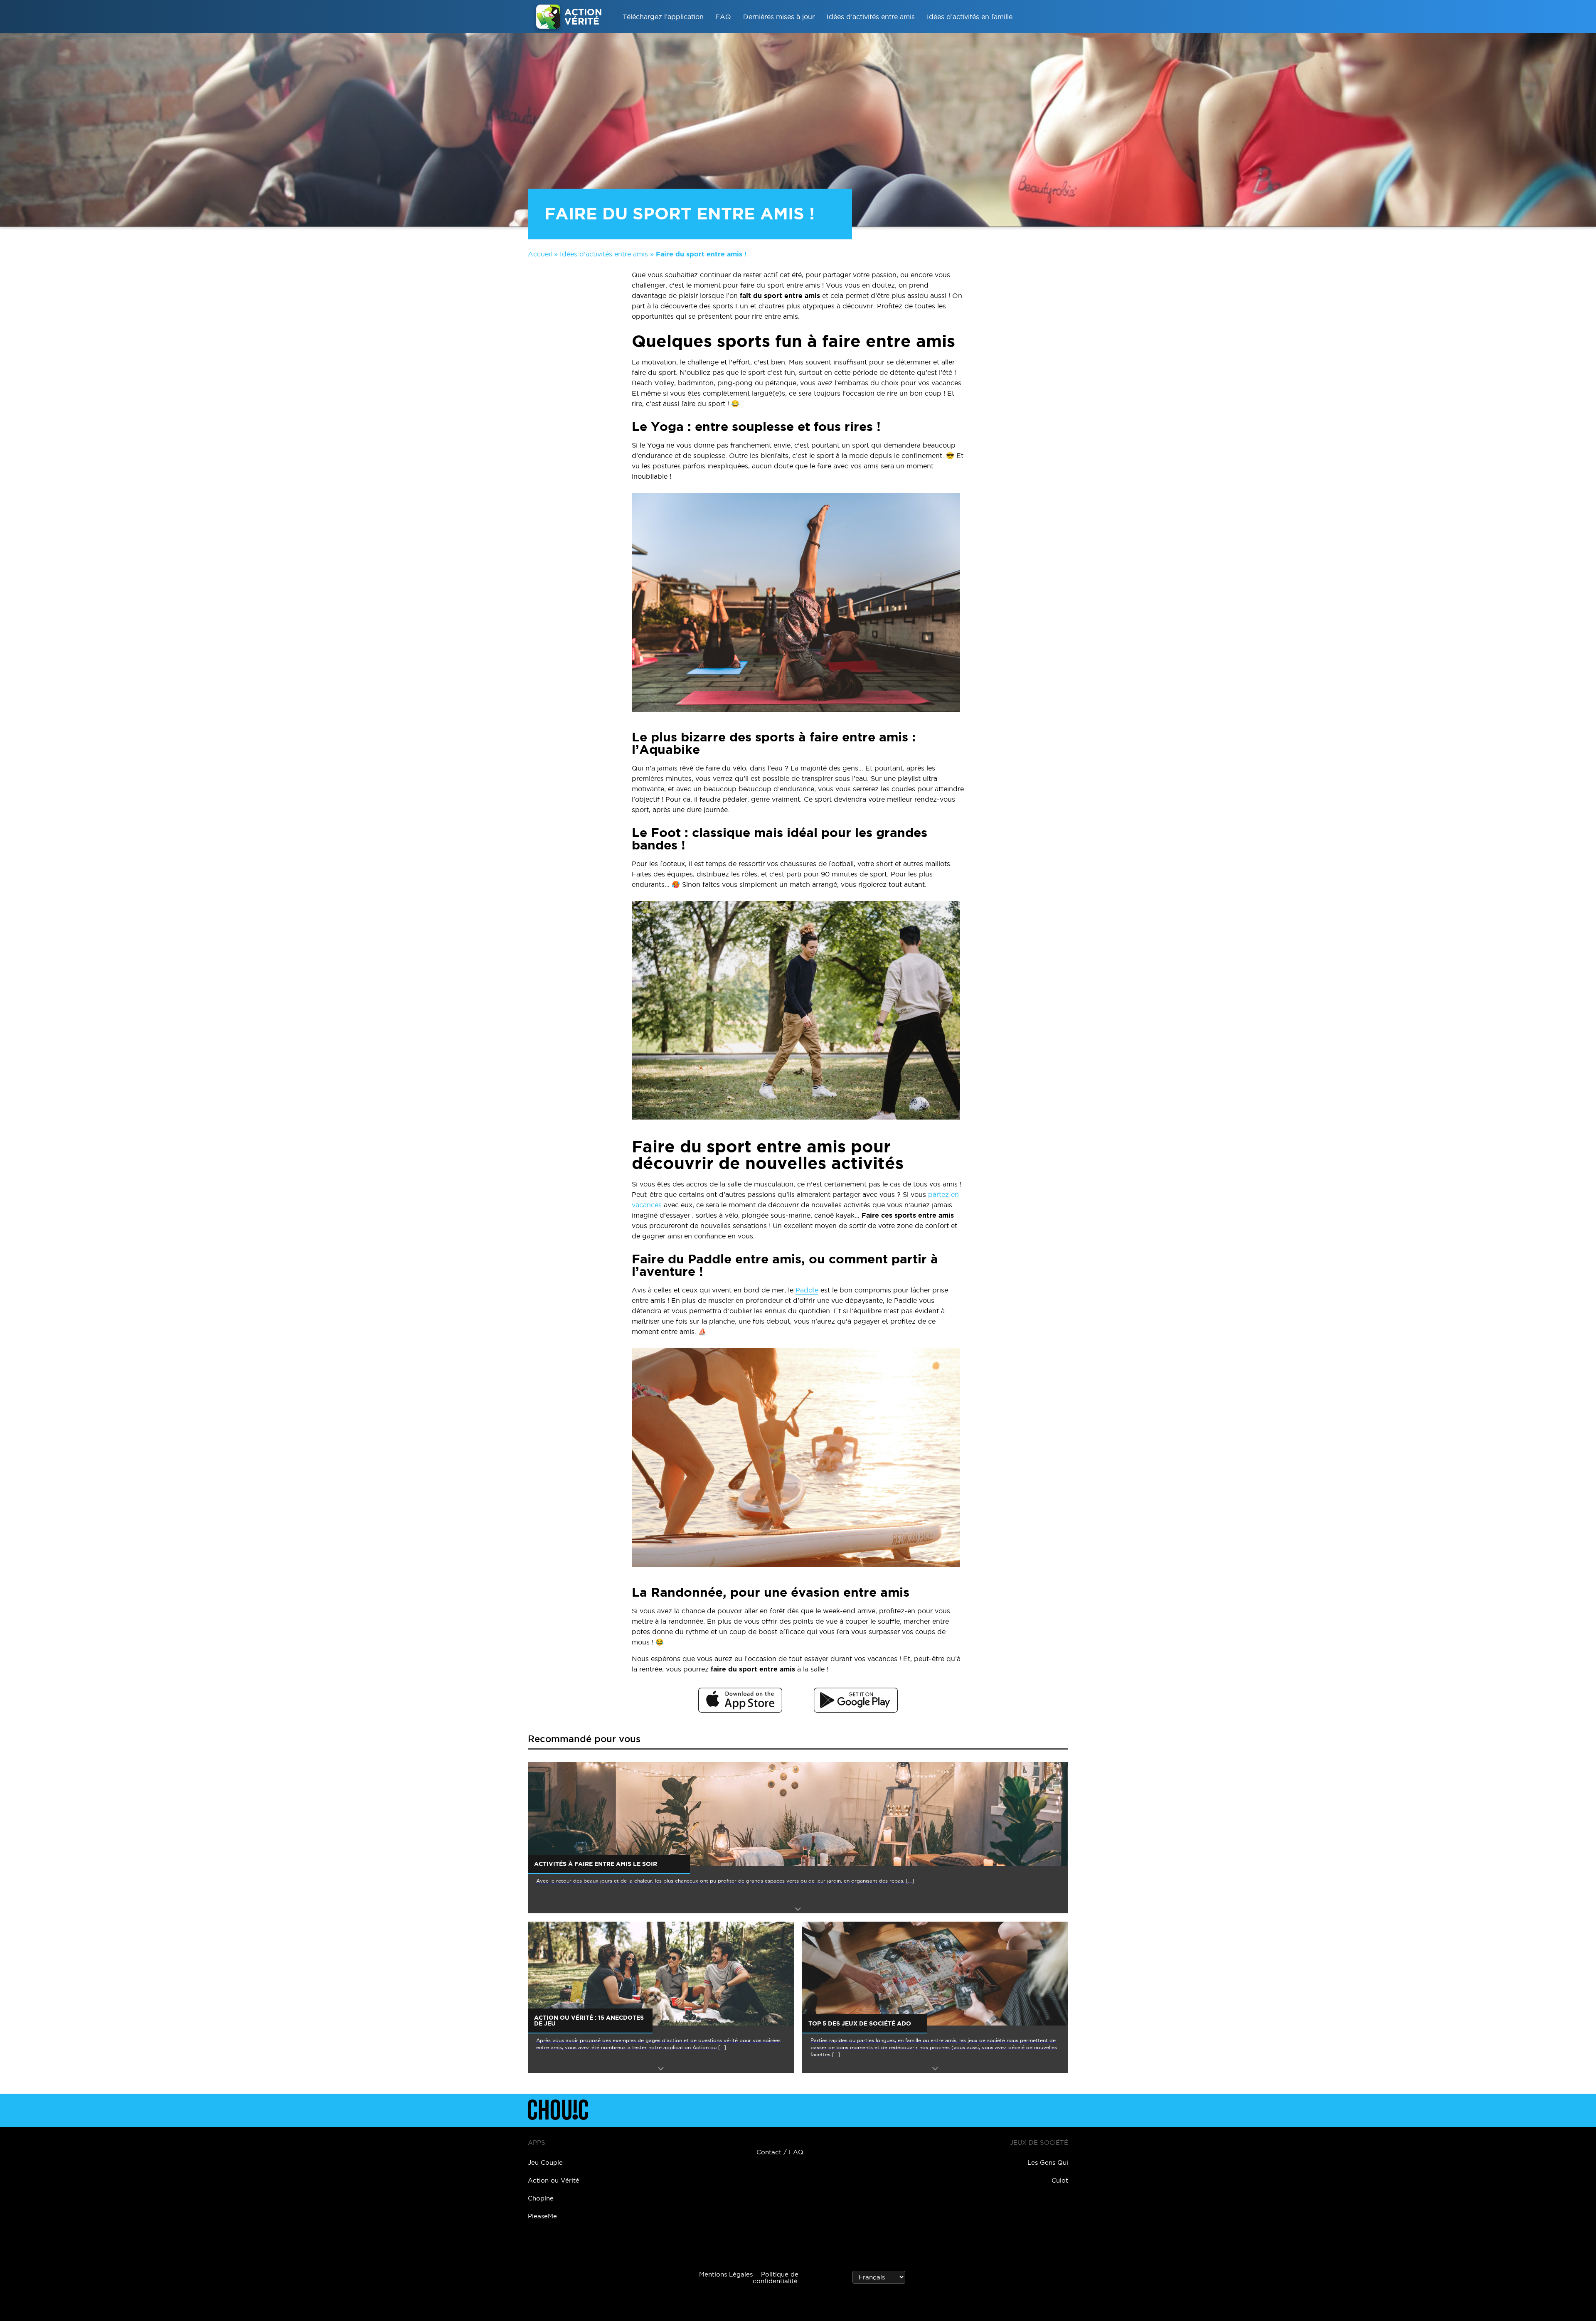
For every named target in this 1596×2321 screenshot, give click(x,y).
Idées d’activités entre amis (871, 17)
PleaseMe (542, 2216)
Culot (1060, 2180)
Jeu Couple (545, 2162)
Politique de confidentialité (776, 2278)
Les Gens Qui (1048, 2162)
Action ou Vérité (554, 2180)
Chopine (541, 2198)
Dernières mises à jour (779, 17)
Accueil (540, 254)
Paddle (807, 1290)
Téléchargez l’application (663, 17)
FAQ (723, 17)
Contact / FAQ (780, 2152)
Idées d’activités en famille (970, 17)
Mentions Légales (726, 2274)
